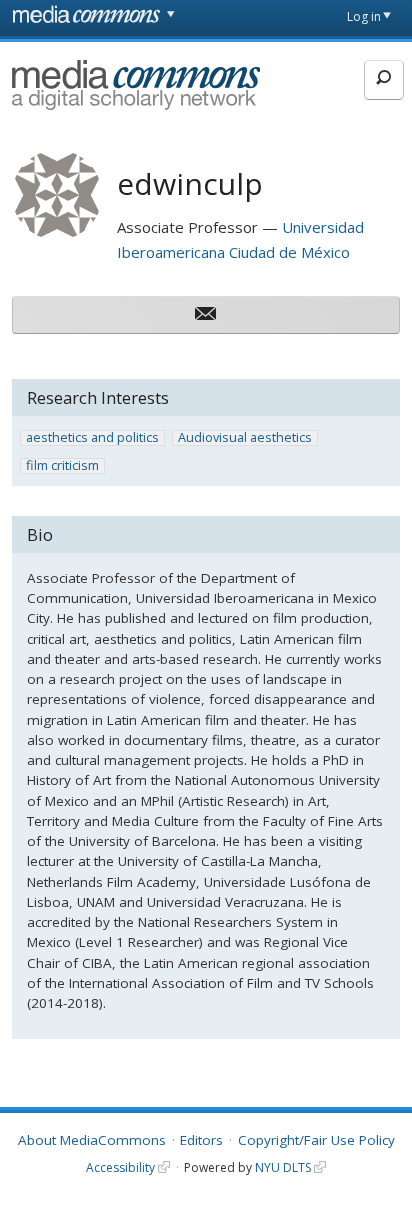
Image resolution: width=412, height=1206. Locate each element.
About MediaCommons (92, 1140)
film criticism (62, 466)
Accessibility (120, 1167)
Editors (201, 1140)
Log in (364, 16)
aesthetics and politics (92, 438)
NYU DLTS (283, 1167)
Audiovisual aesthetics (245, 438)
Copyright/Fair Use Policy (316, 1140)
